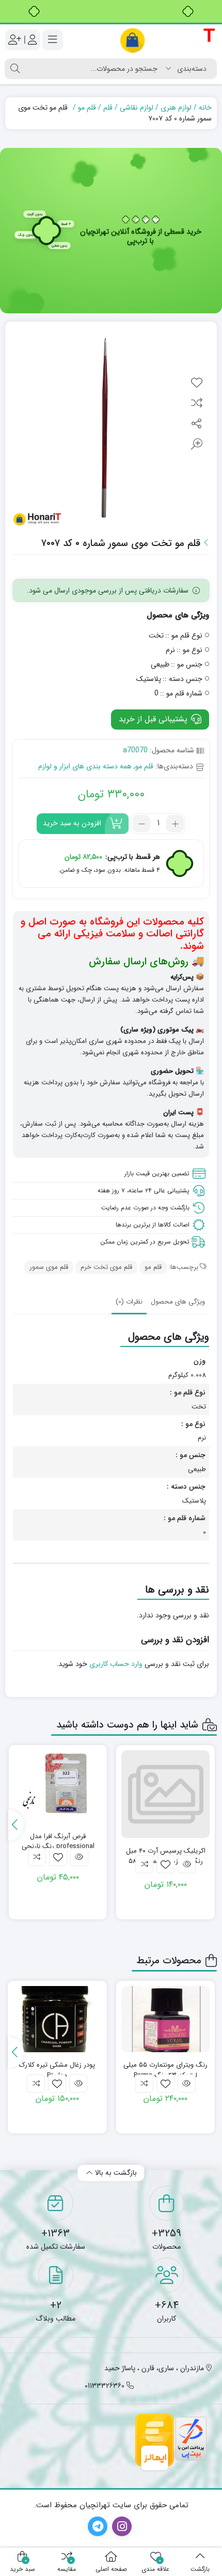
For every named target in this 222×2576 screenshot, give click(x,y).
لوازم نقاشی (137, 108)
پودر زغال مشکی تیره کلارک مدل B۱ (57, 2070)
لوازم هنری (176, 108)
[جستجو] (15, 69)
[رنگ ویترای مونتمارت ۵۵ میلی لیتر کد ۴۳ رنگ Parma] (166, 2019)
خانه (205, 108)
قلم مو (87, 108)
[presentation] (16, 1825)
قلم (108, 108)
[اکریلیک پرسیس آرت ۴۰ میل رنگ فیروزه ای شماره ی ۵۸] (165, 1794)
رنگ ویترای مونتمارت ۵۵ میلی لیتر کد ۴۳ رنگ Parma (165, 2070)
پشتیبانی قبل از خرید (154, 719)
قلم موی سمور (49, 1267)
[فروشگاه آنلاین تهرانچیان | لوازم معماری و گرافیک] (168, 40)
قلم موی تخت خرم (106, 1267)
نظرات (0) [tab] (129, 1302)
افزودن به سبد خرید (72, 823)
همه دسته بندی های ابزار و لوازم (85, 766)
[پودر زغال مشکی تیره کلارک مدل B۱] (57, 2019)
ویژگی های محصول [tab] (178, 1302)
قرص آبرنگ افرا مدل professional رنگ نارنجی (58, 1842)
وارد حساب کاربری (116, 1664)
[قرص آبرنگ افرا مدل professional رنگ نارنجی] (58, 1783)
